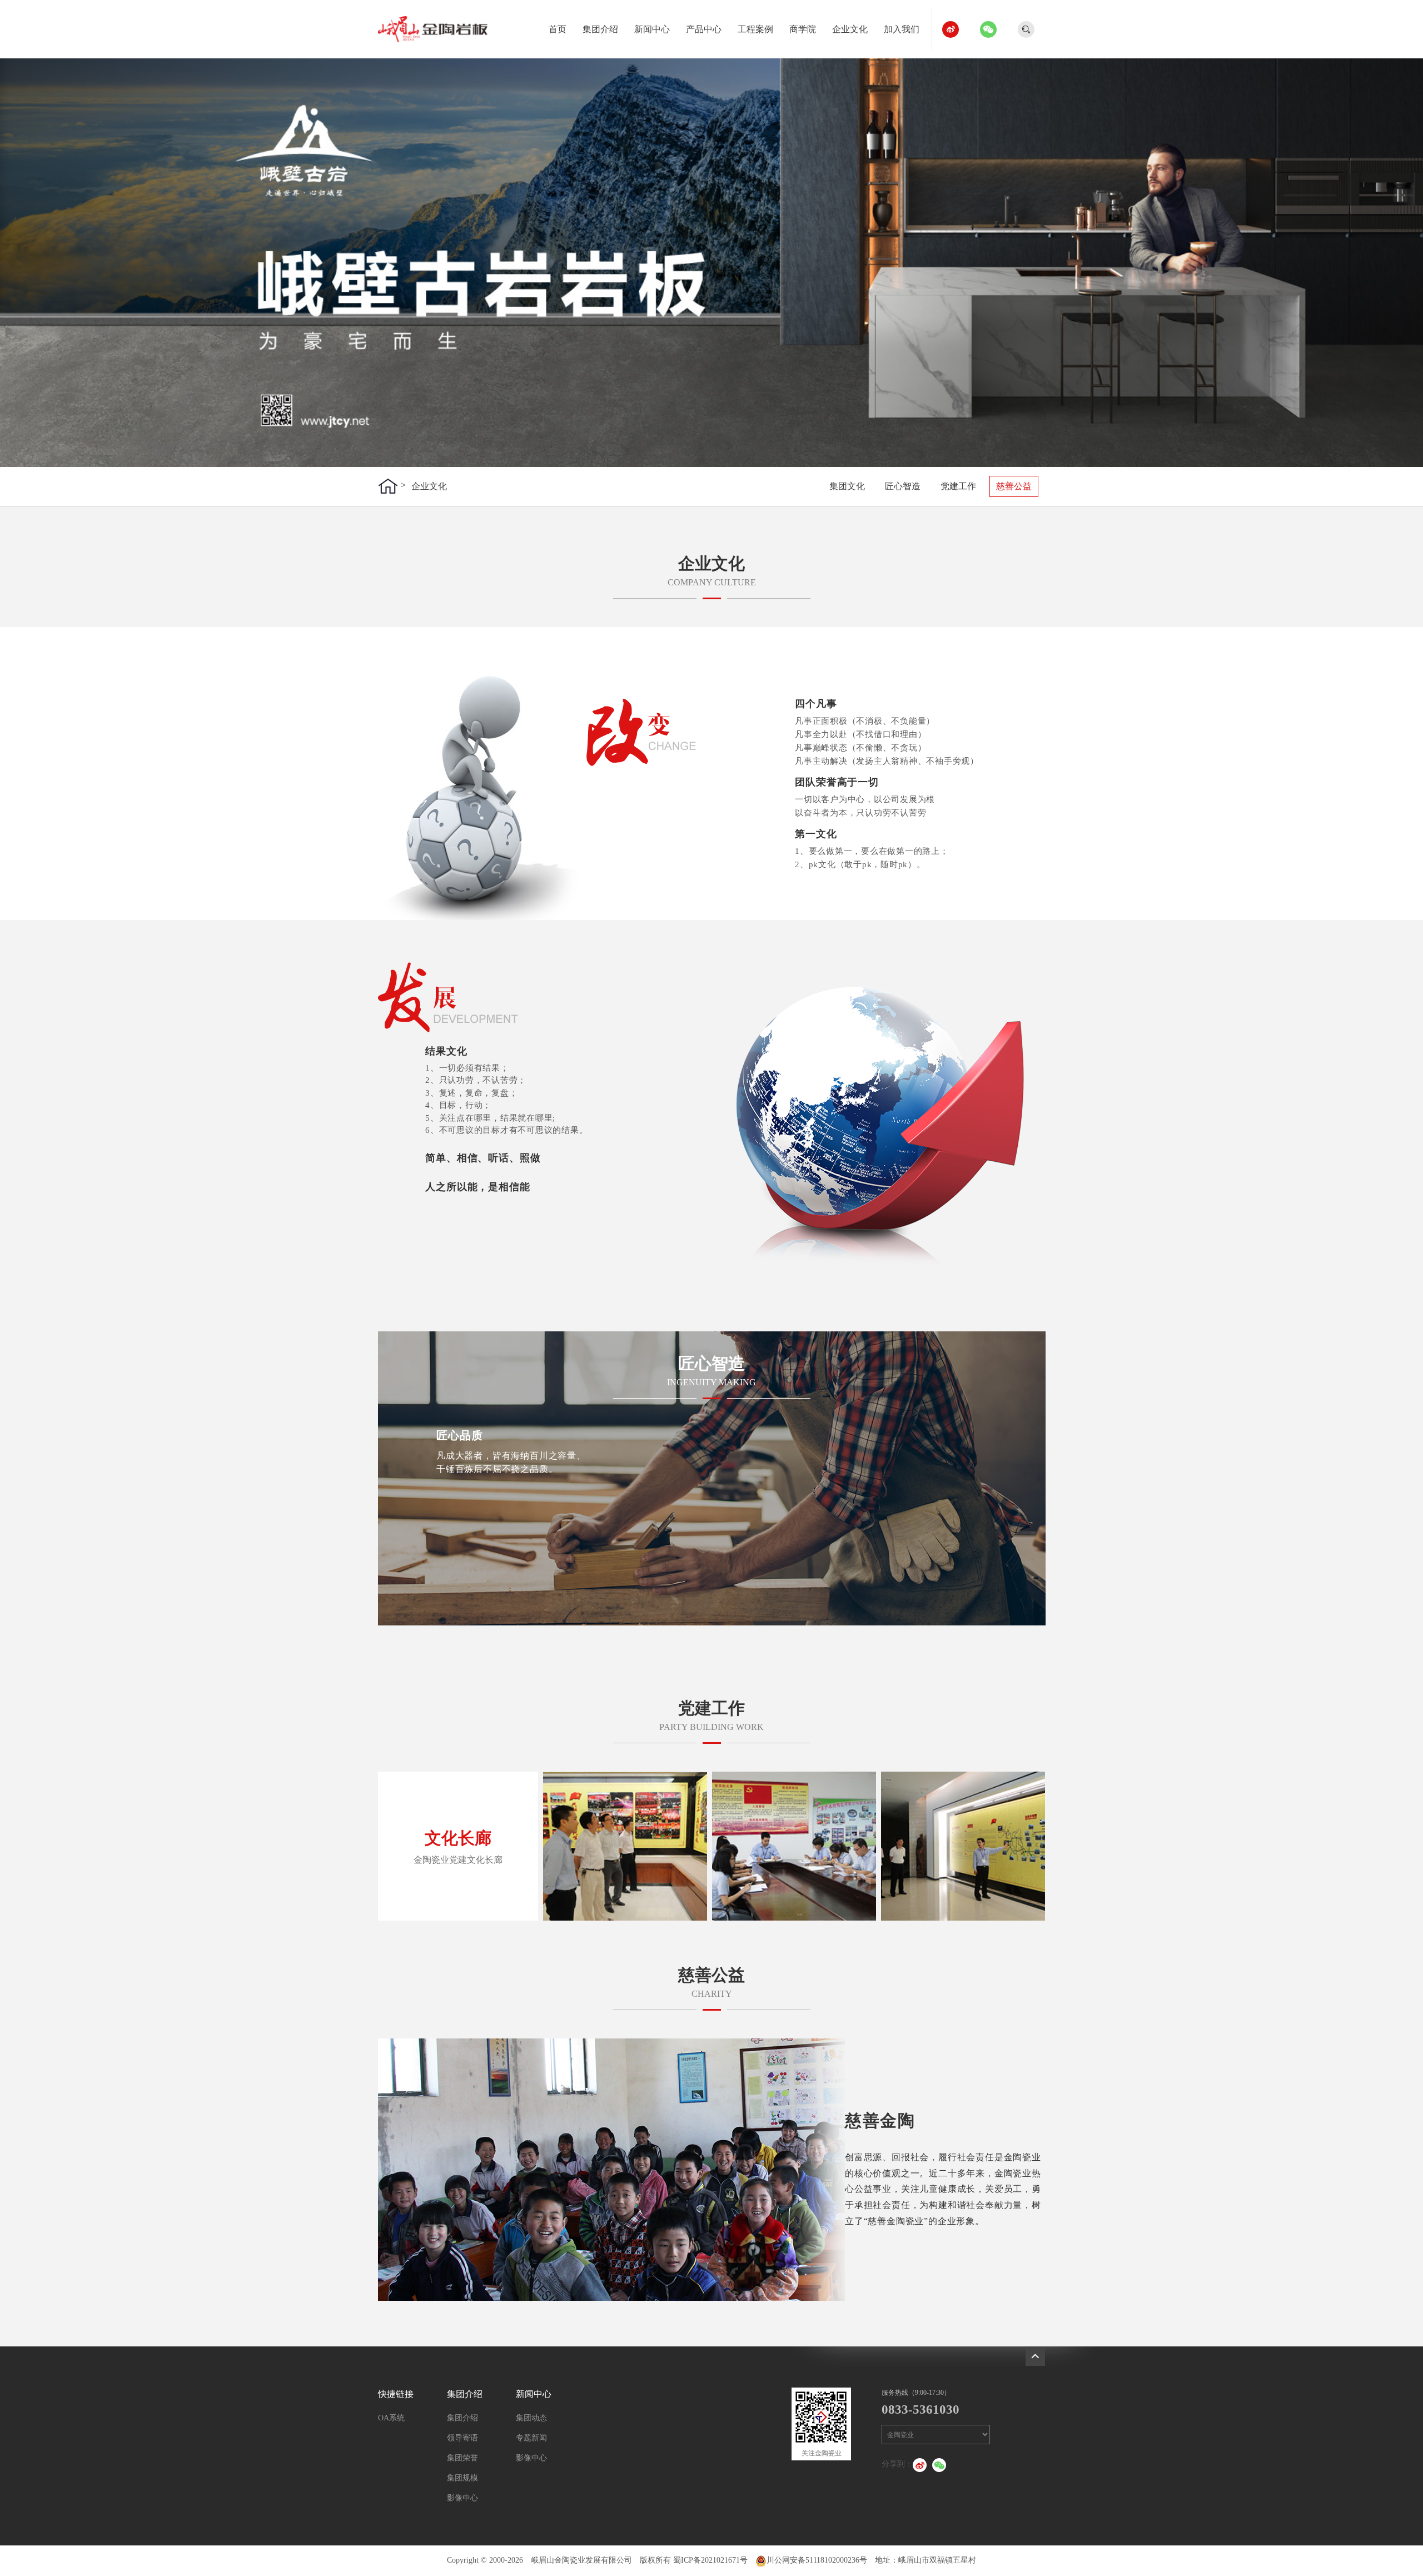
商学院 (803, 29)
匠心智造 (903, 486)
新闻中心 (652, 29)
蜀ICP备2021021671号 (710, 2560)
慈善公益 (1014, 486)
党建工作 (958, 486)
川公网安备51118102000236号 (817, 2560)
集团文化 (847, 486)
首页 (558, 29)
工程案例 (755, 29)
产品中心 (704, 29)
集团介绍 (600, 29)
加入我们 (902, 29)
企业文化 (850, 29)
